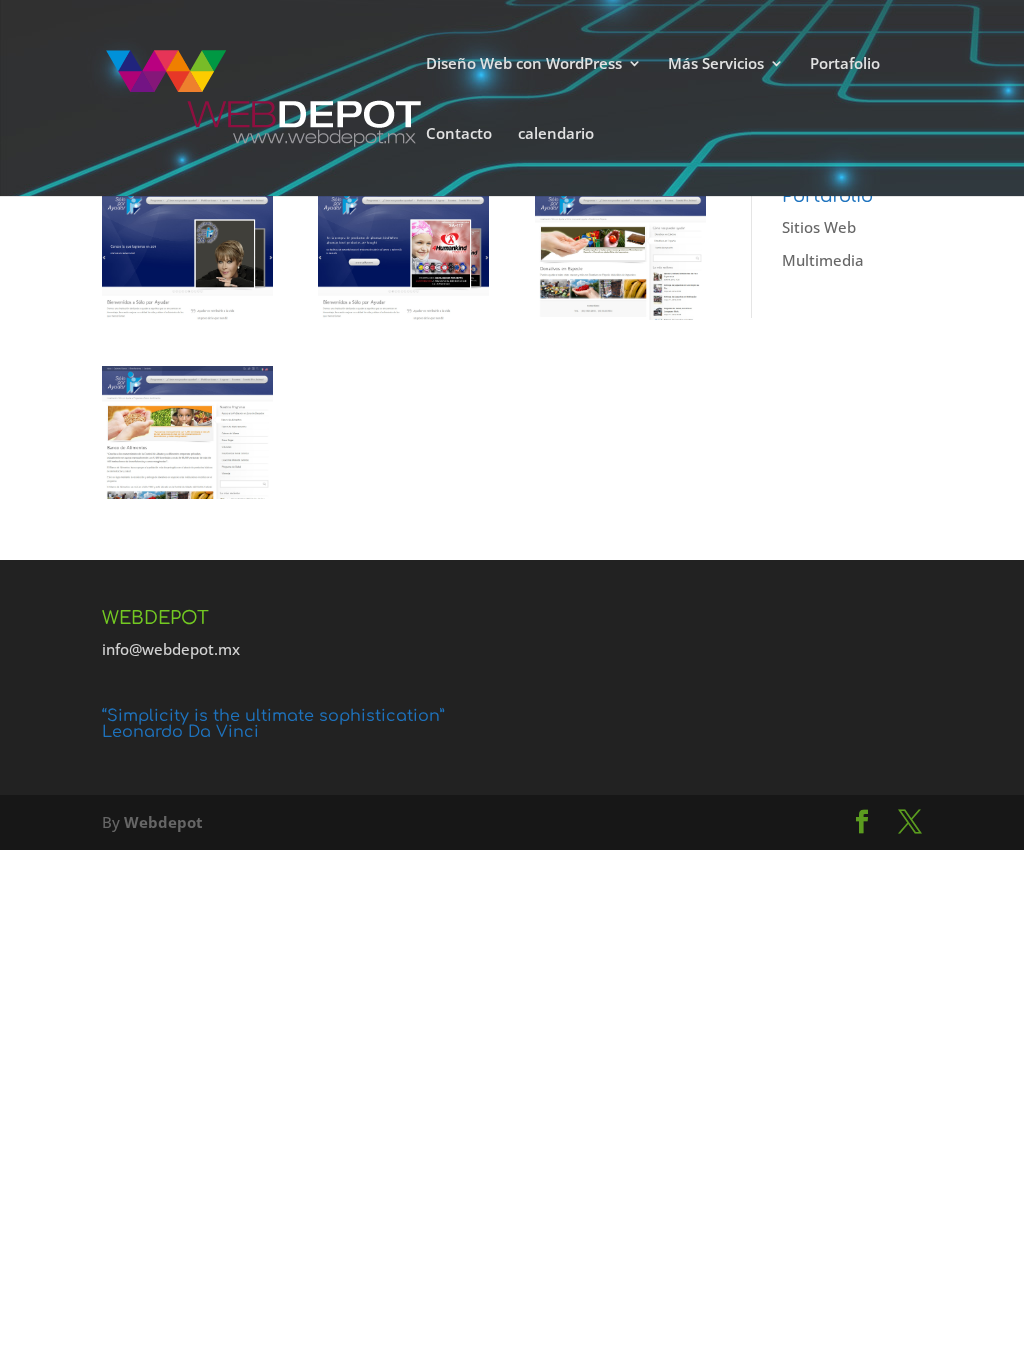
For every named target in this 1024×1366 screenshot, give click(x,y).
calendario (556, 134)
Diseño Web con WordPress (524, 64)
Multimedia (823, 260)
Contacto (459, 134)
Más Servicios (716, 64)
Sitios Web (819, 227)
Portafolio (845, 64)
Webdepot (163, 822)
